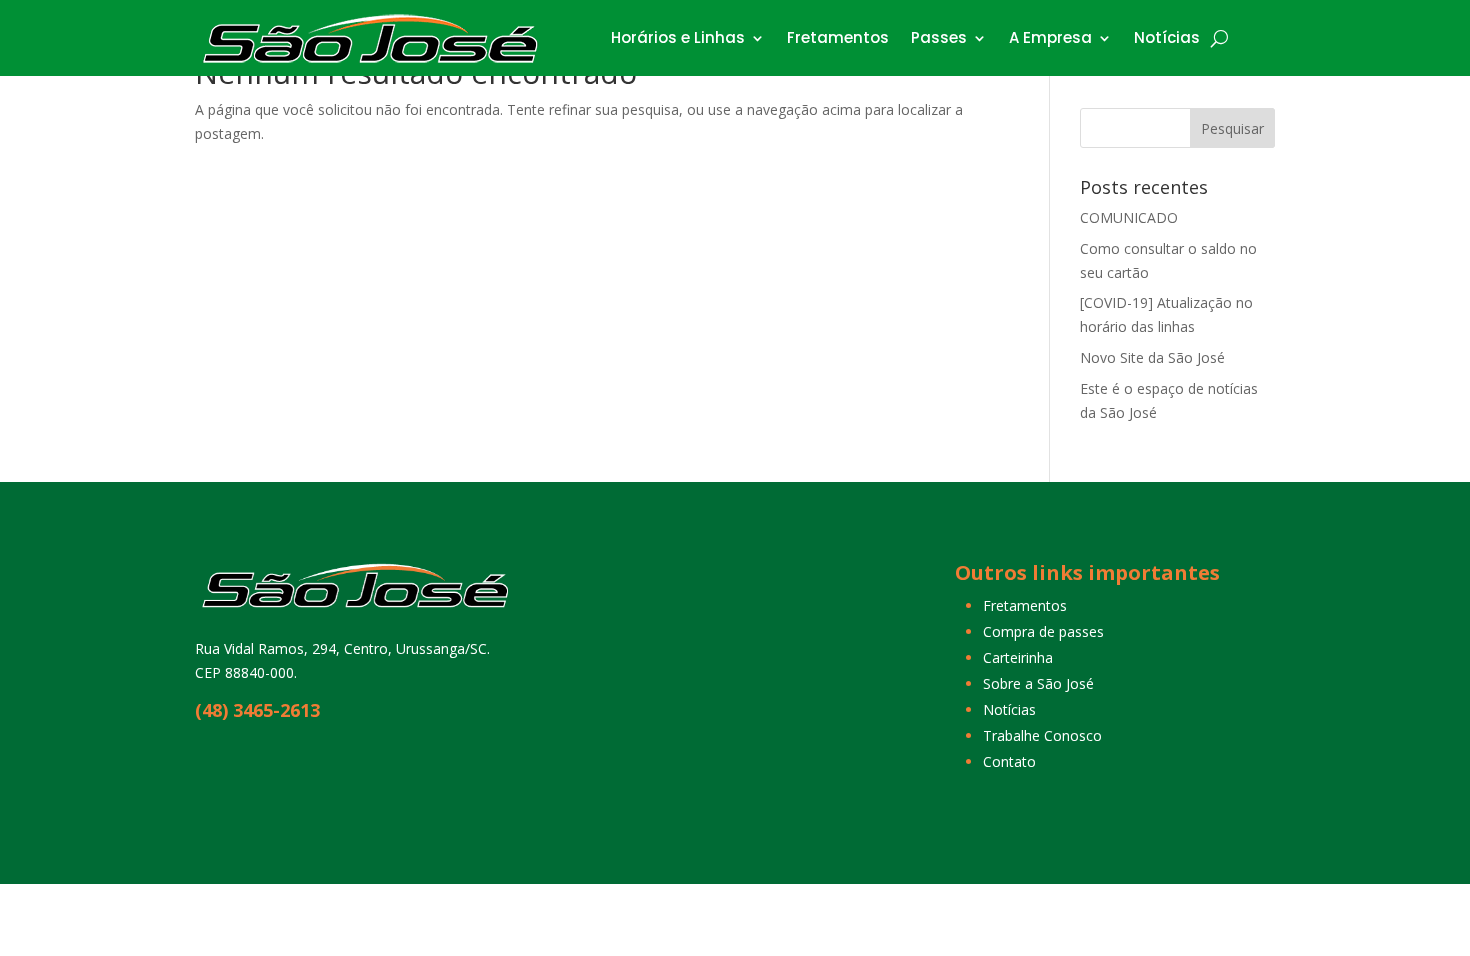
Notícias (1167, 37)
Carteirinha (1018, 657)
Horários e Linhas (678, 37)
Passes (939, 37)
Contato (1009, 761)
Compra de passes (1043, 631)
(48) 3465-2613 (257, 710)
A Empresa (1050, 37)
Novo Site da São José (1152, 357)
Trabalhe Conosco (1042, 735)
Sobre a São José (1038, 683)
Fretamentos (838, 37)
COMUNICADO (1129, 217)
